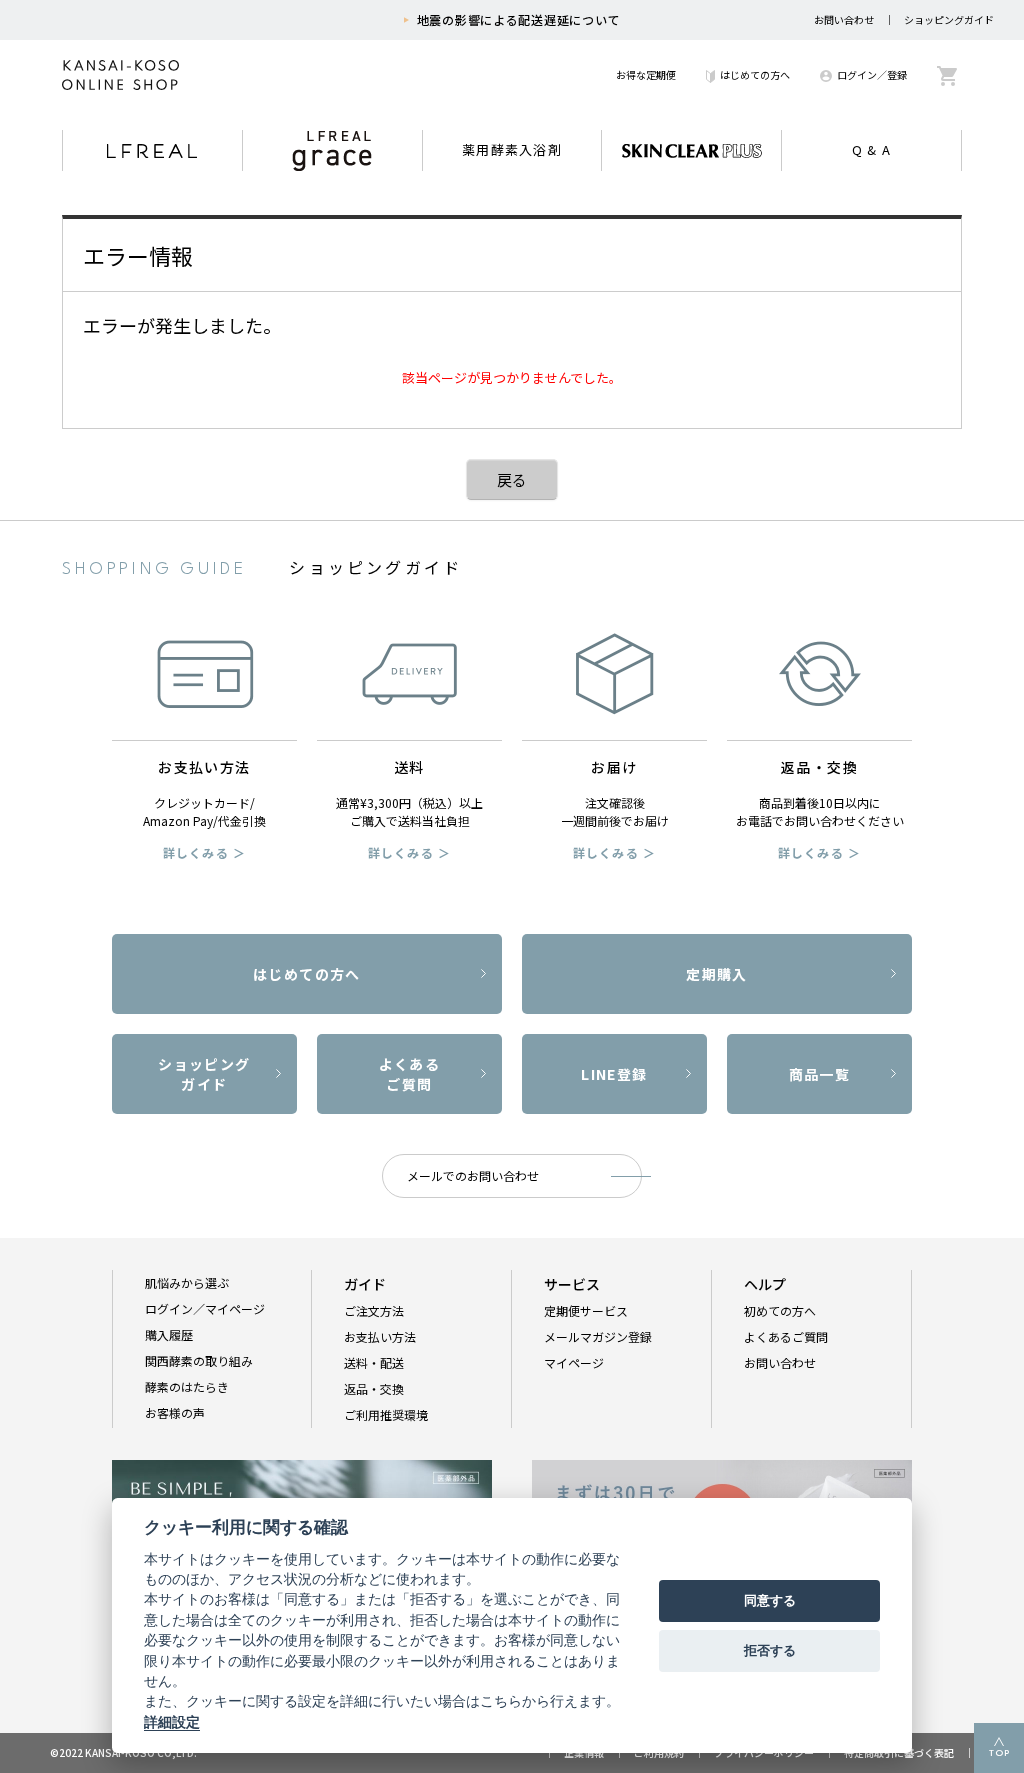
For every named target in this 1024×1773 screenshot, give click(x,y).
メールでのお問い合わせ (473, 1175)
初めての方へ (780, 1310)
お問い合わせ (844, 19)
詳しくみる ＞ (204, 852)
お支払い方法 (380, 1336)
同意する (770, 1600)
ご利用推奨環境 (386, 1414)
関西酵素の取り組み (199, 1360)
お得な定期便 (646, 74)
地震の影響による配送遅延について (519, 19)
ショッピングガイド (949, 19)
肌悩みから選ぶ (187, 1282)
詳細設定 (172, 1722)
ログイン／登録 (872, 74)
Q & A (872, 149)
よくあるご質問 (410, 1074)
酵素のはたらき (187, 1386)
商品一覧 (820, 1074)
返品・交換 (374, 1388)
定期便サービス (586, 1310)
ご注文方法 (374, 1310)
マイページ (574, 1362)
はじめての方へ (755, 74)
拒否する (770, 1650)
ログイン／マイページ (205, 1308)
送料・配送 (374, 1362)
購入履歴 (169, 1334)
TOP (999, 1753)
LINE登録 (614, 1074)
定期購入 (717, 974)
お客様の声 (175, 1412)
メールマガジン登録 (598, 1336)
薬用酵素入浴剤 (512, 149)
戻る (512, 479)
